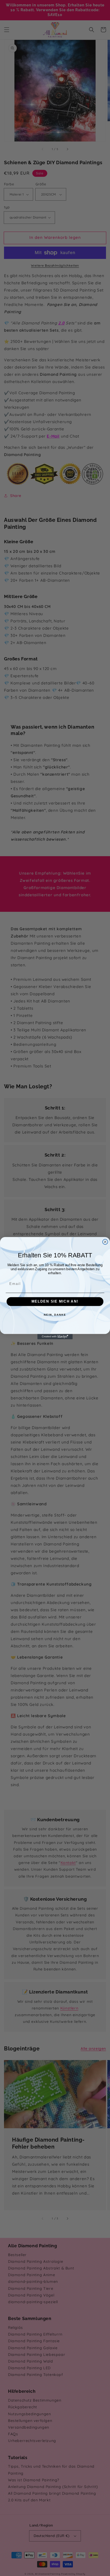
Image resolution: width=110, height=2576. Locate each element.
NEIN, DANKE (55, 1315)
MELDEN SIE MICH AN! (55, 1302)
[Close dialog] (105, 1242)
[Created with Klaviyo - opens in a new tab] (55, 1337)
